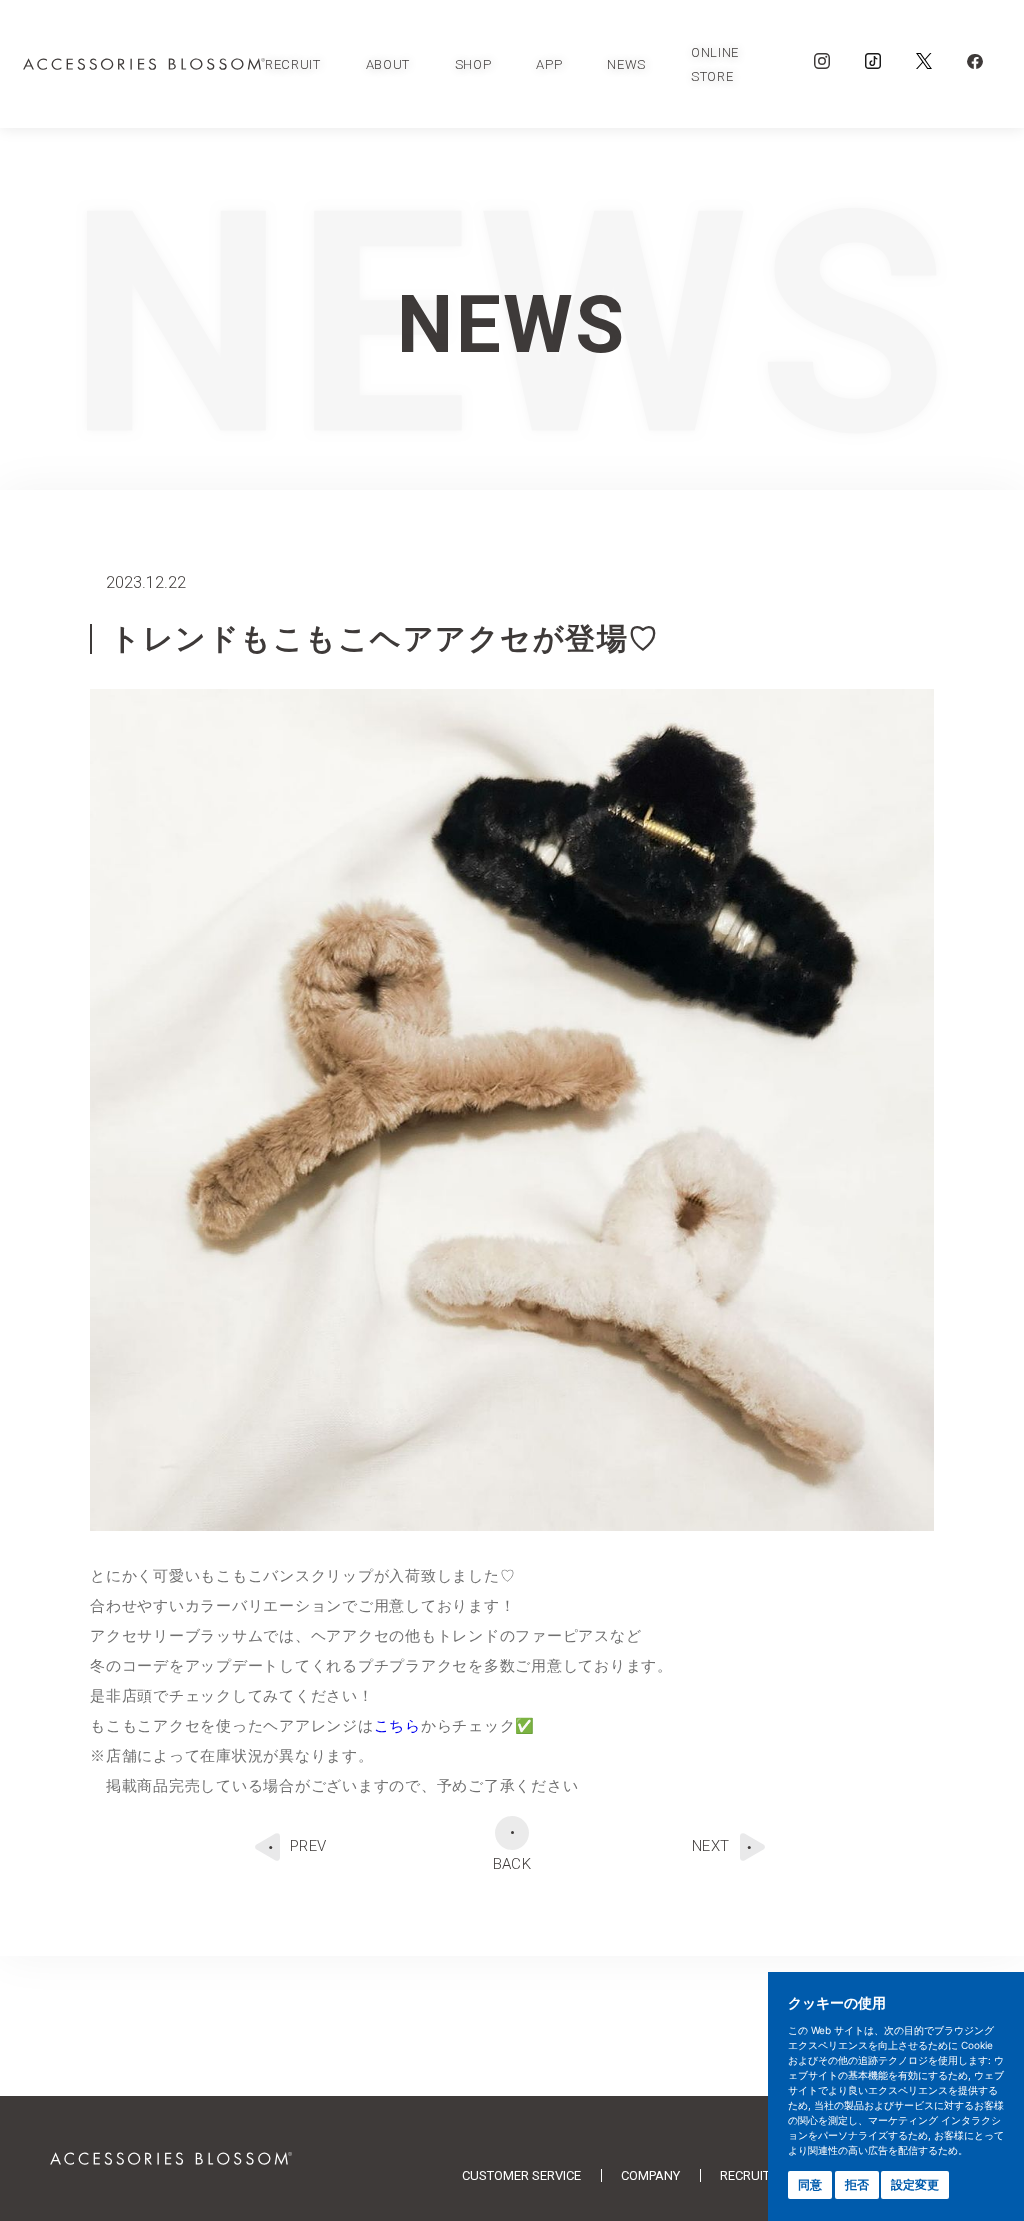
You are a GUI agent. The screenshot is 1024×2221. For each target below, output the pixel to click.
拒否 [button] (857, 2184)
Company (650, 2175)
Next (711, 1846)
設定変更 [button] (915, 2184)
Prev (308, 1846)
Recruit (745, 2175)
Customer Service (521, 2175)
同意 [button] (810, 2184)
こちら (397, 1726)
